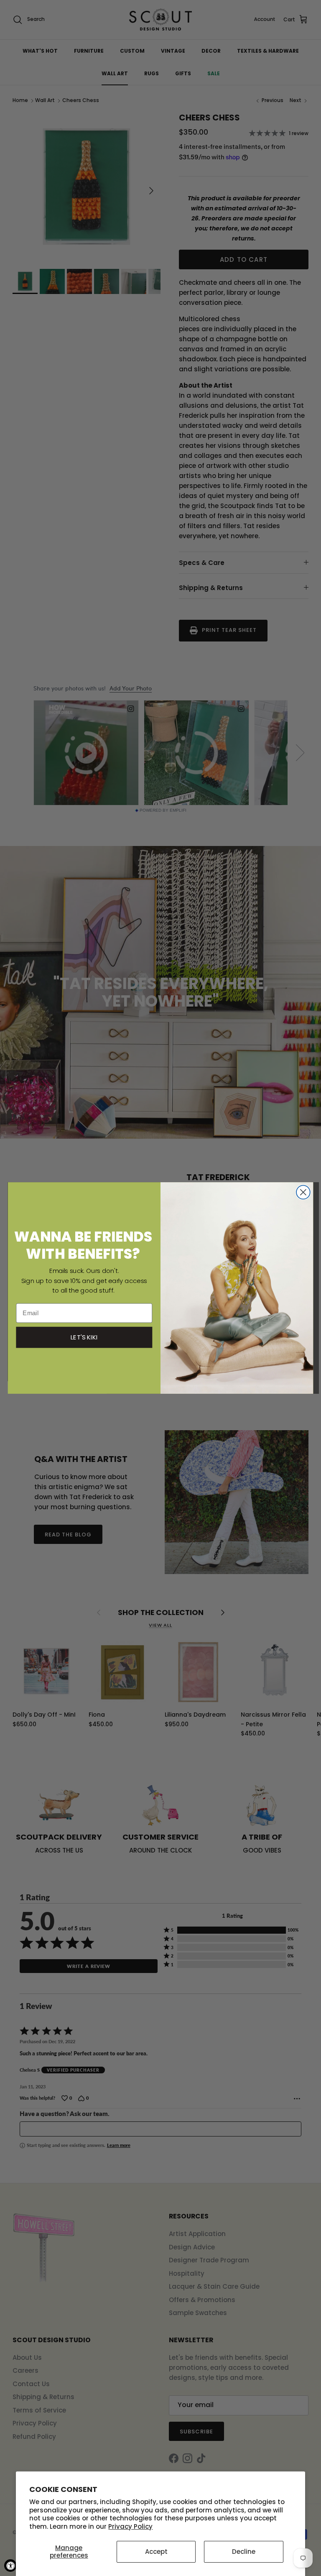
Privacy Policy (130, 2526)
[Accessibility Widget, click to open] (10, 2566)
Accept (156, 2552)
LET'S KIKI (84, 1337)
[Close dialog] (303, 1192)
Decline (244, 2552)
